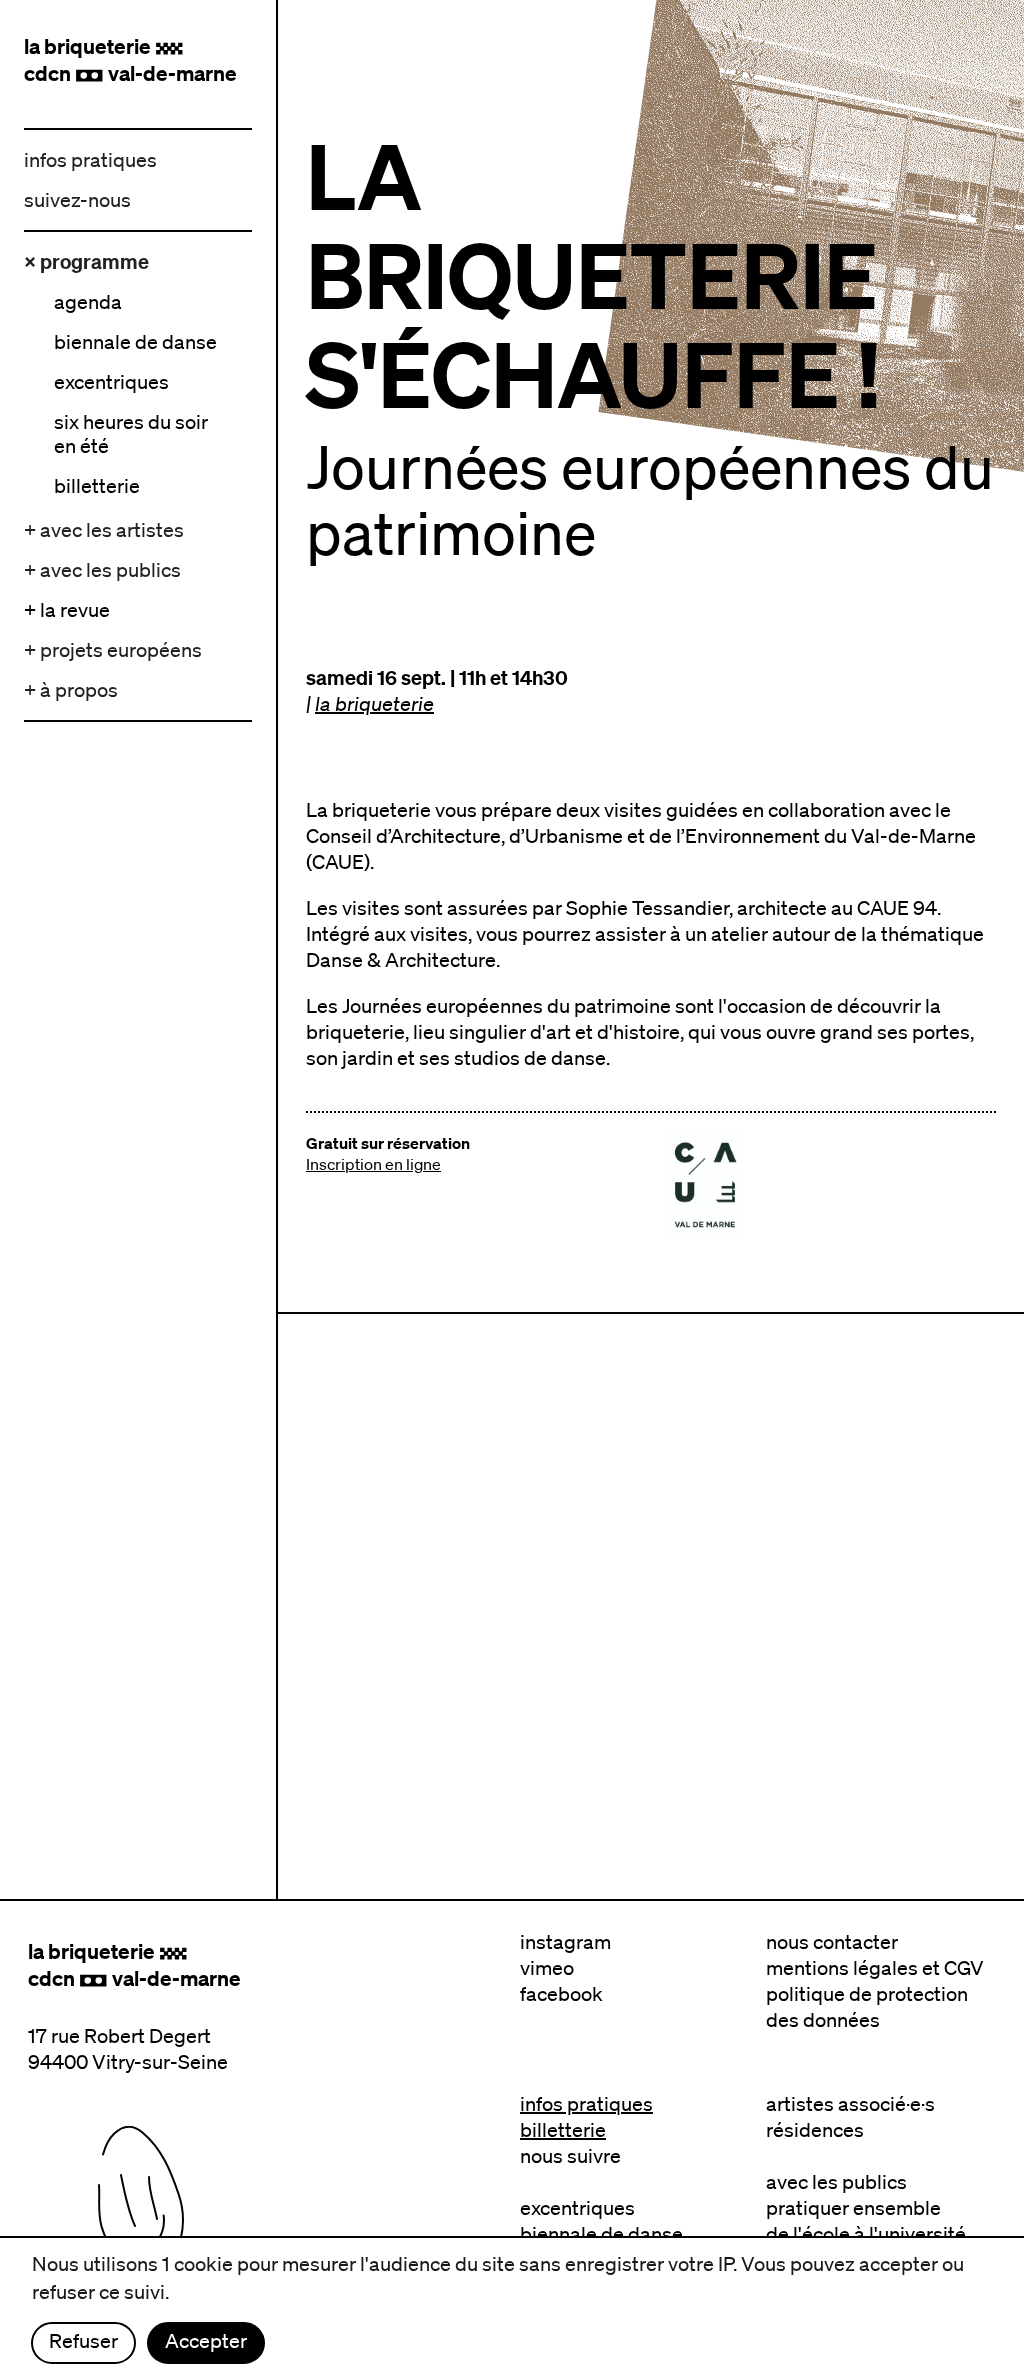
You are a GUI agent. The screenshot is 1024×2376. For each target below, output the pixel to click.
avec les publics (836, 2182)
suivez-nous (77, 200)
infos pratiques (90, 160)
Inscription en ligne (373, 1164)
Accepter (206, 2341)
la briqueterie (374, 703)
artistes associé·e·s (850, 2104)
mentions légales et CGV (875, 1968)
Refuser (83, 2341)
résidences (815, 2130)
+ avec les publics (102, 570)
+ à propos (71, 690)
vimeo (547, 1968)
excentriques (577, 2208)
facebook (561, 1994)
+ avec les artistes (104, 530)
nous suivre (570, 2156)
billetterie (563, 2130)
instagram (565, 1942)
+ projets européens (113, 650)
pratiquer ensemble (853, 2208)
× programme (86, 261)
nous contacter (832, 1942)
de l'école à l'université (866, 2234)
